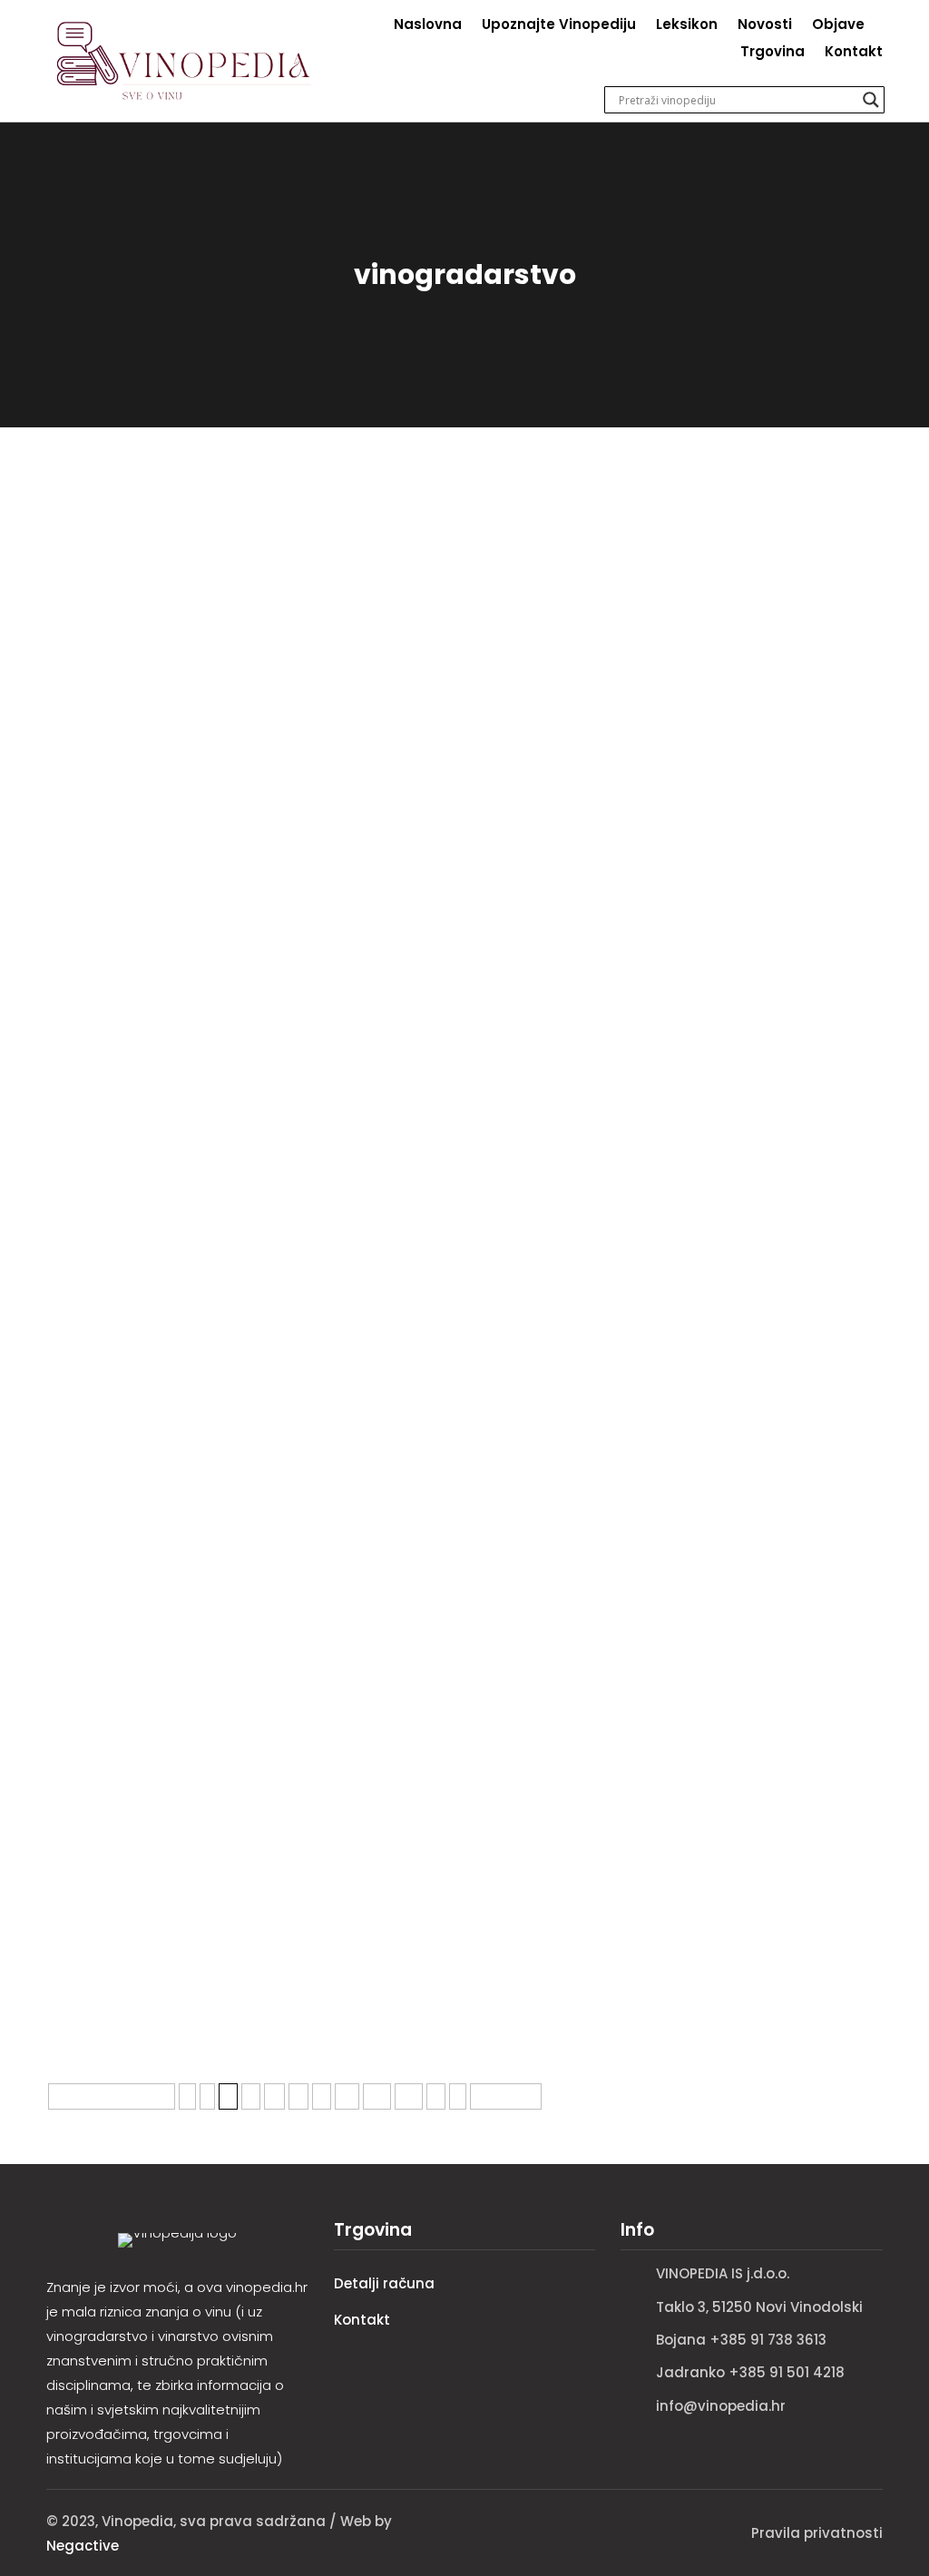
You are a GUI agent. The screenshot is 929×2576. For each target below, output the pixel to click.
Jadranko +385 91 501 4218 (750, 2372)
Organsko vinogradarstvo (160, 1947)
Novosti (765, 26)
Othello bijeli (99, 1786)
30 (409, 2096)
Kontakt (854, 53)
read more (86, 593)
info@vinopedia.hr (721, 2406)
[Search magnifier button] (871, 100)
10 (347, 2096)
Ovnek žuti (92, 1305)
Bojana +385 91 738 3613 (741, 2340)
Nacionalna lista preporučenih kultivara (220, 985)
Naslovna (428, 26)
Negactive (83, 2546)
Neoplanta (92, 504)
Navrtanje (89, 825)
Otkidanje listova (120, 1466)
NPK (63, 1146)
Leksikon (687, 26)
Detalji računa (384, 2283)
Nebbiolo (85, 665)
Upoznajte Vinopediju (559, 26)
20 (377, 2096)
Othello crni (96, 1626)
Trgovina (773, 53)
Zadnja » (506, 2096)
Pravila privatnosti (817, 2533)
